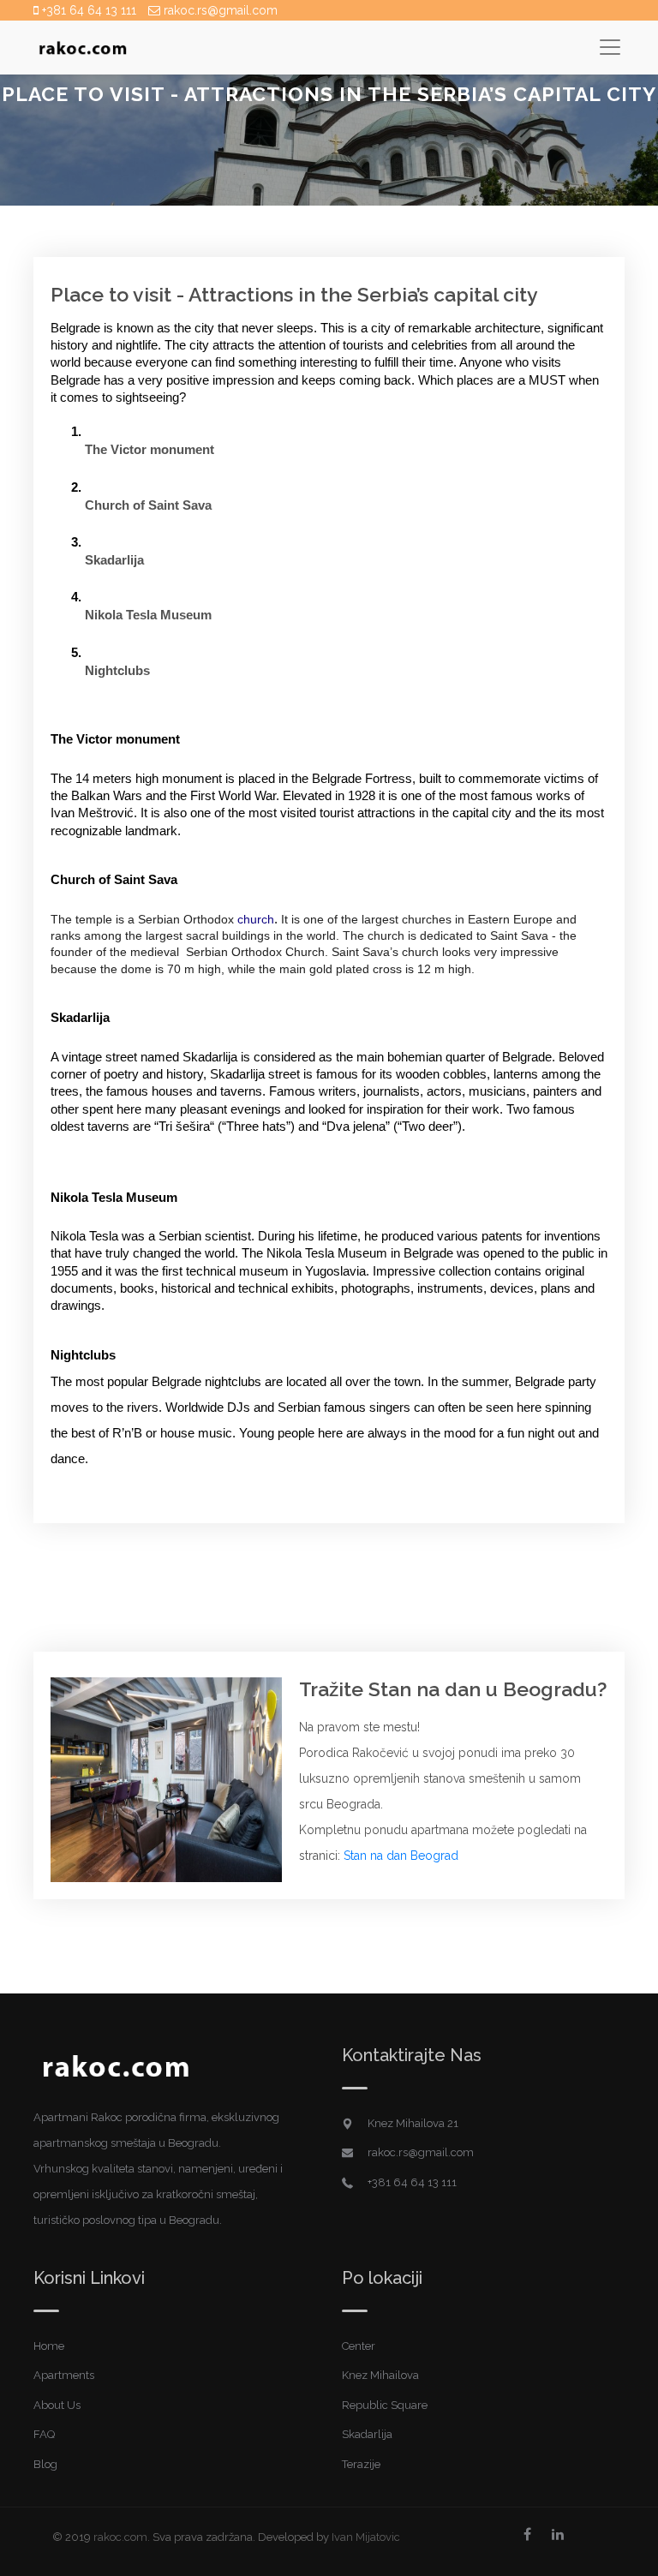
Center (359, 2346)
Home (49, 2346)
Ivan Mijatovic (366, 2537)
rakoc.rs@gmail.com (219, 10)
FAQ (44, 2434)
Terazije (361, 2464)
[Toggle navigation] (610, 47)
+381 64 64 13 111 (87, 10)
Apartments (64, 2375)
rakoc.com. (122, 2537)
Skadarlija (367, 2434)
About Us (57, 2405)
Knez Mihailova (380, 2375)
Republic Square (385, 2405)
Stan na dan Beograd (401, 1856)
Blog (45, 2464)
